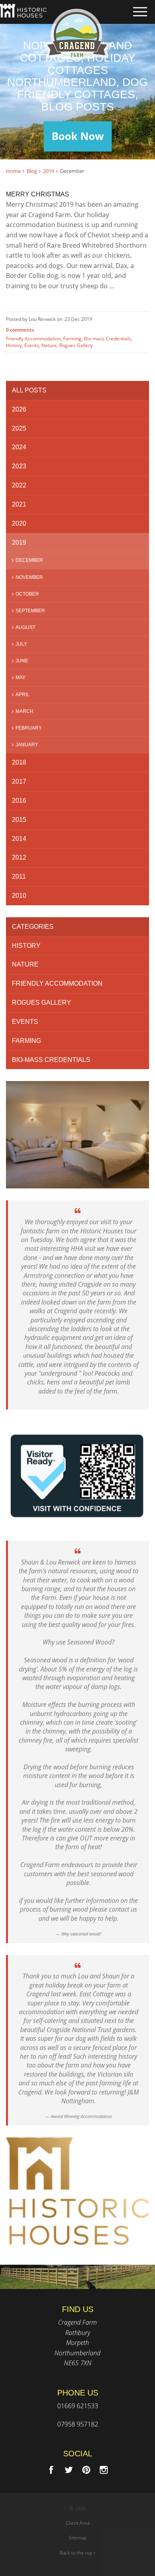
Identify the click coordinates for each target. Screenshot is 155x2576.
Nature (49, 345)
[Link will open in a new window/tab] (51, 2470)
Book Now (78, 136)
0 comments (20, 330)
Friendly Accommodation (33, 339)
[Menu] (140, 12)
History (14, 345)
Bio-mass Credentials (108, 339)
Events (32, 345)
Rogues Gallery (76, 345)
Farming (72, 339)
